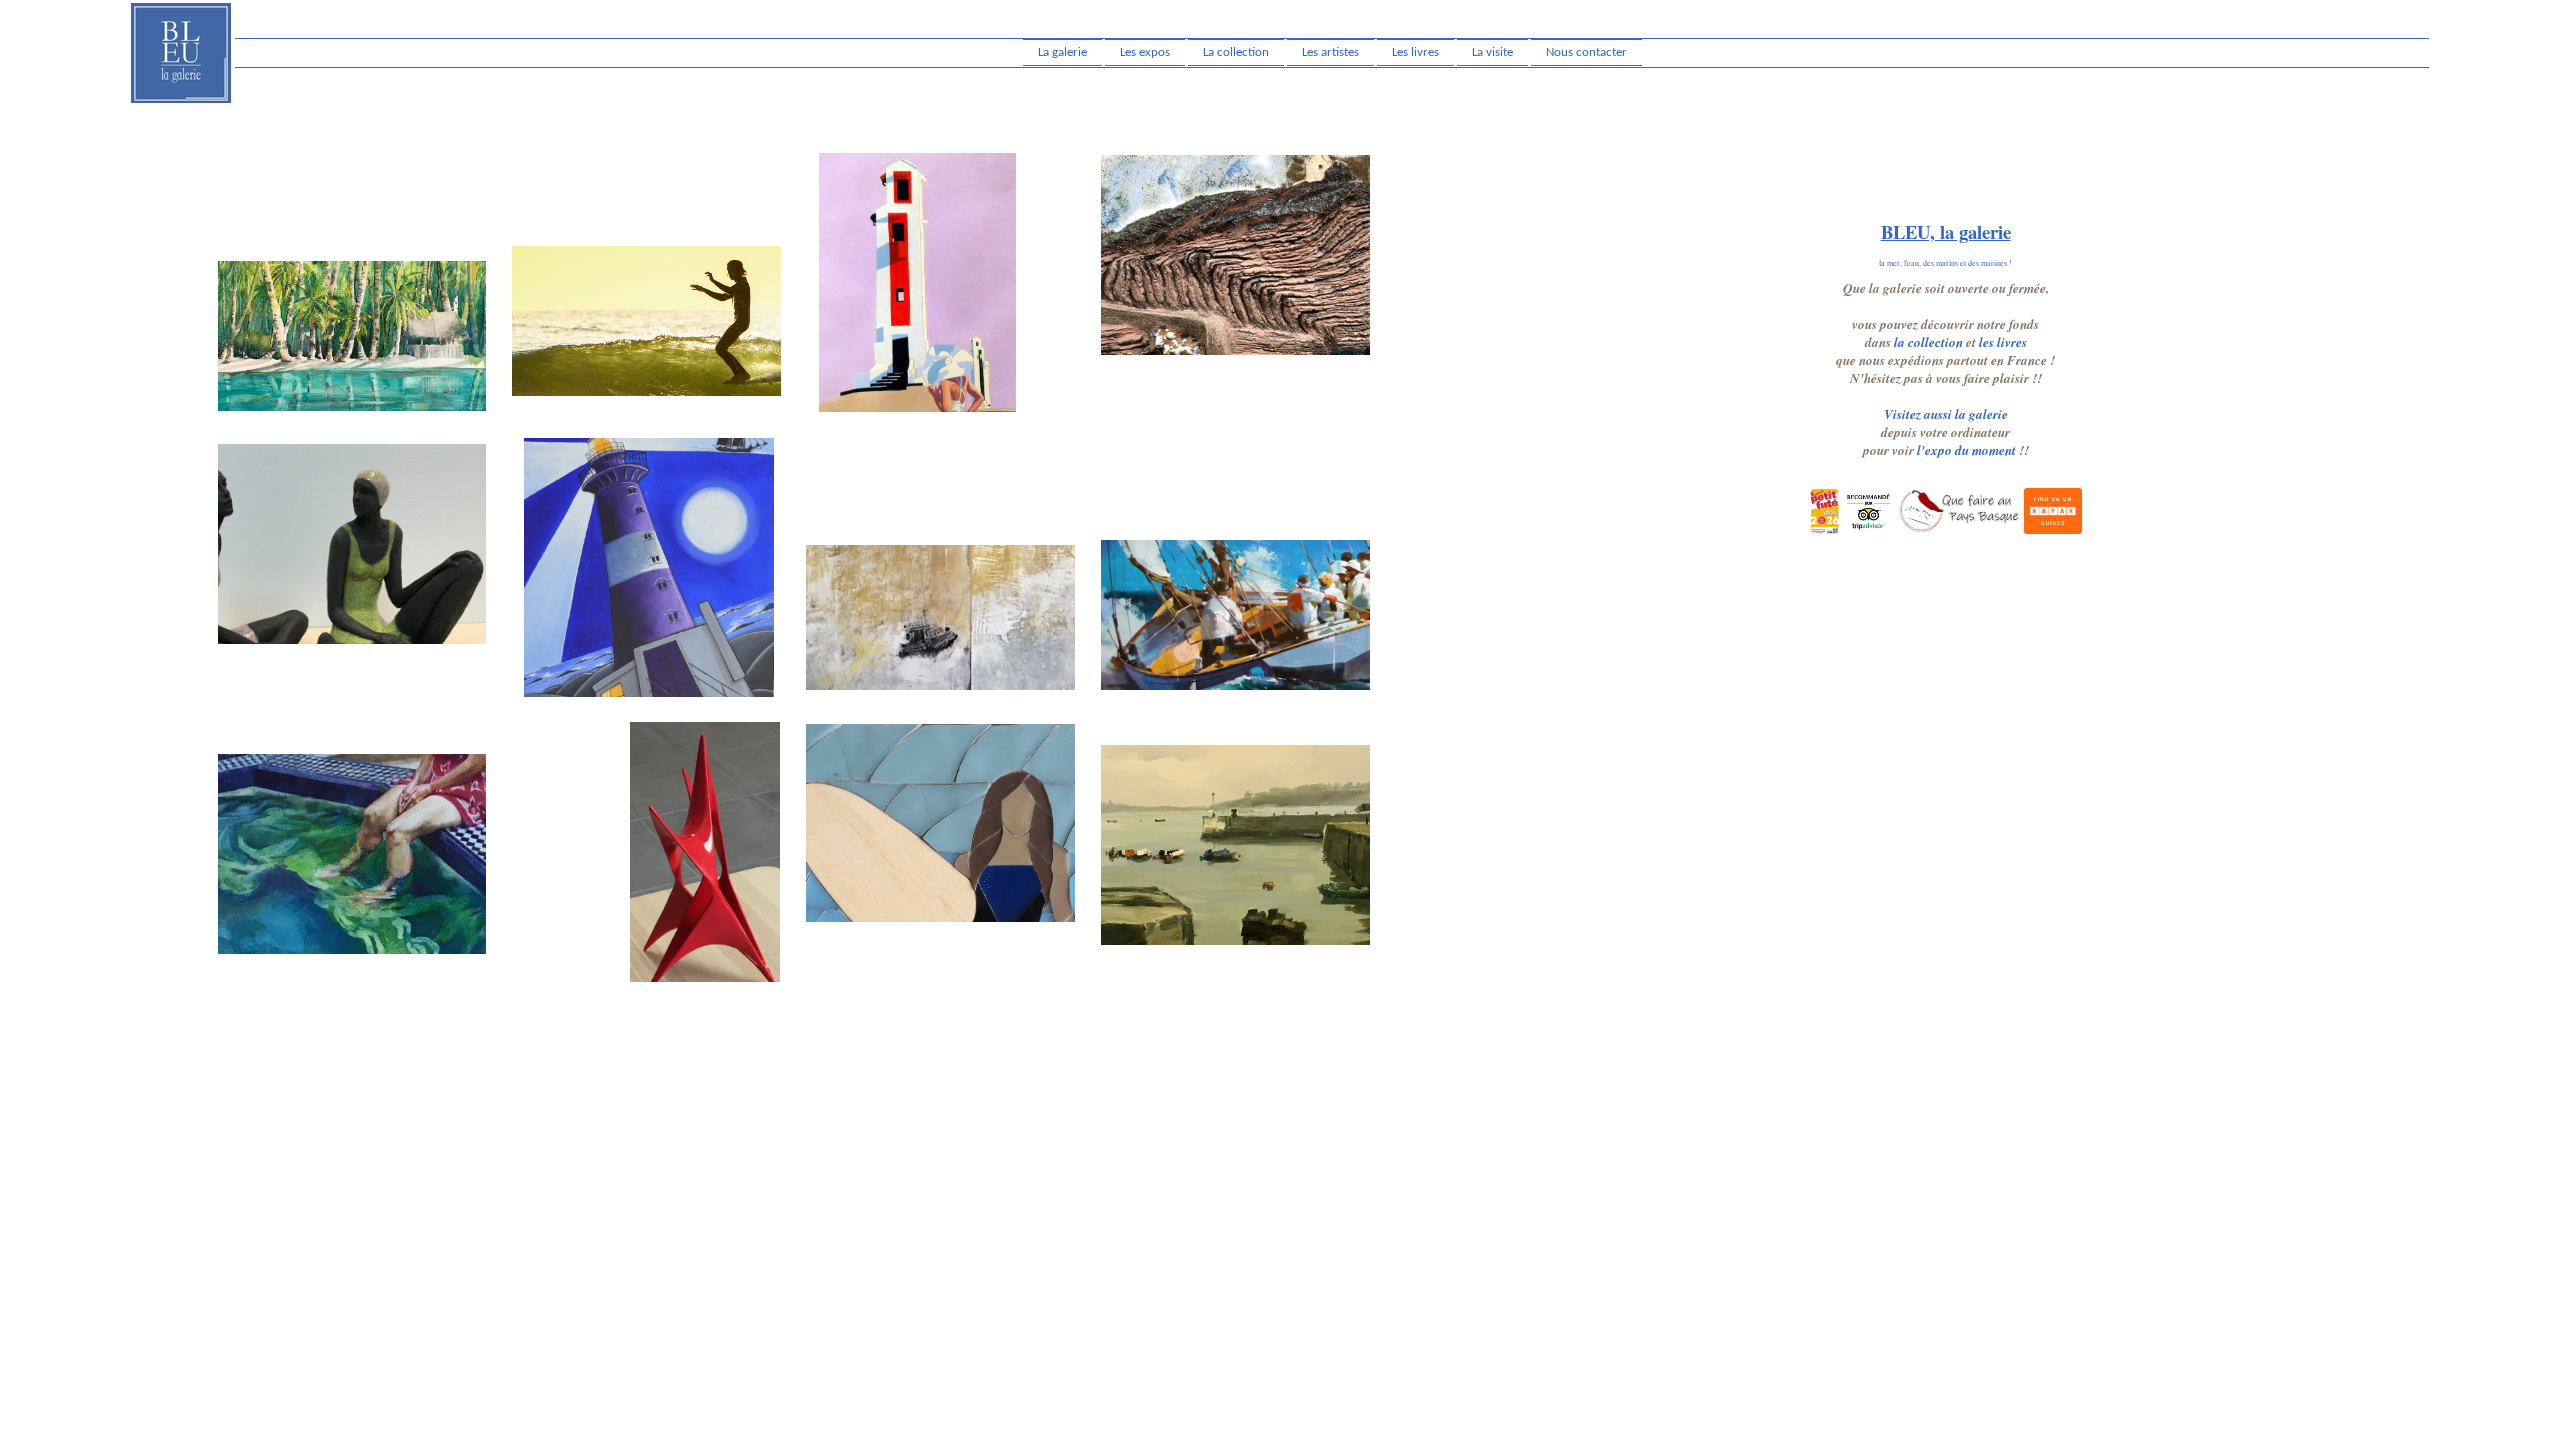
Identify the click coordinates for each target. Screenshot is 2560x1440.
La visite (1492, 52)
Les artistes (1330, 52)
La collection (1236, 52)
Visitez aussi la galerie (1946, 414)
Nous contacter (1586, 52)
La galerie (1062, 52)
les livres (2003, 342)
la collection (1928, 342)
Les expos (1145, 52)
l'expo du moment (1966, 450)
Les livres (1415, 52)
